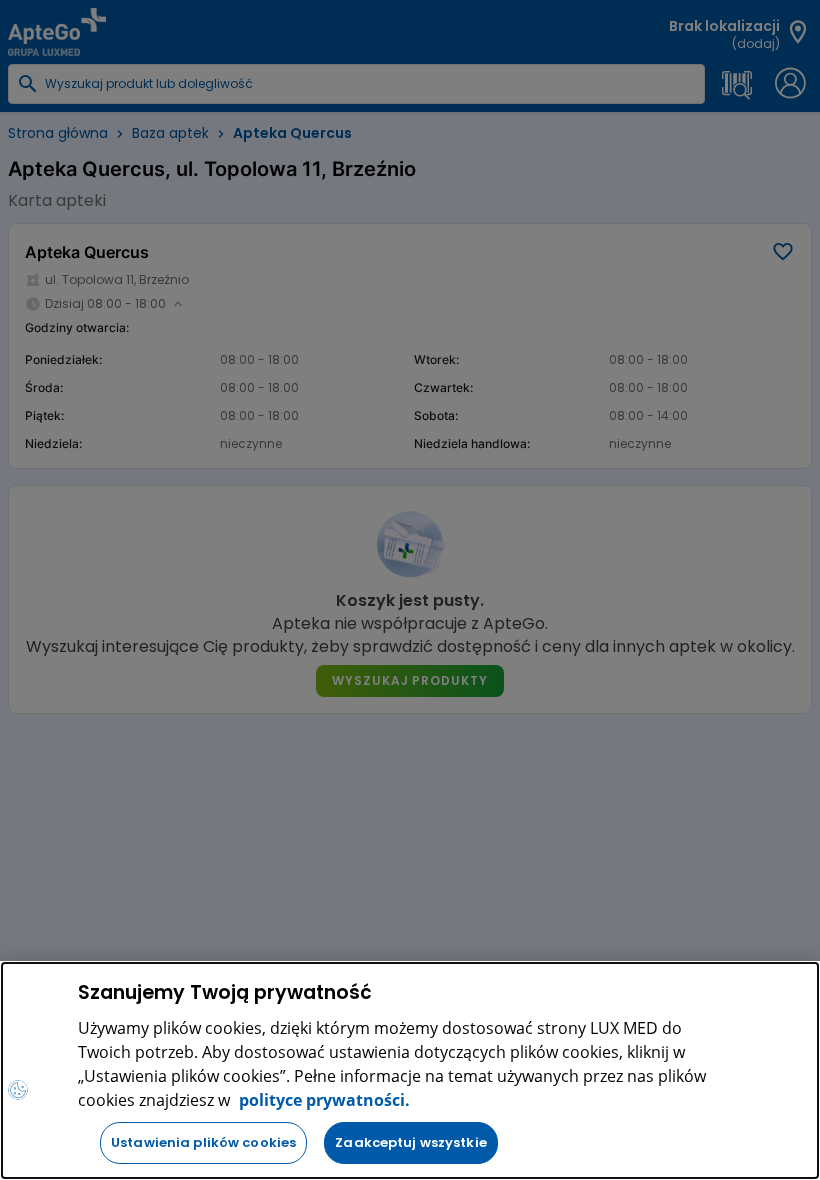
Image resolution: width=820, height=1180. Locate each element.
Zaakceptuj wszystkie (411, 1142)
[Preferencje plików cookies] (18, 1090)
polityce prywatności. (322, 1100)
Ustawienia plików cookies (203, 1142)
